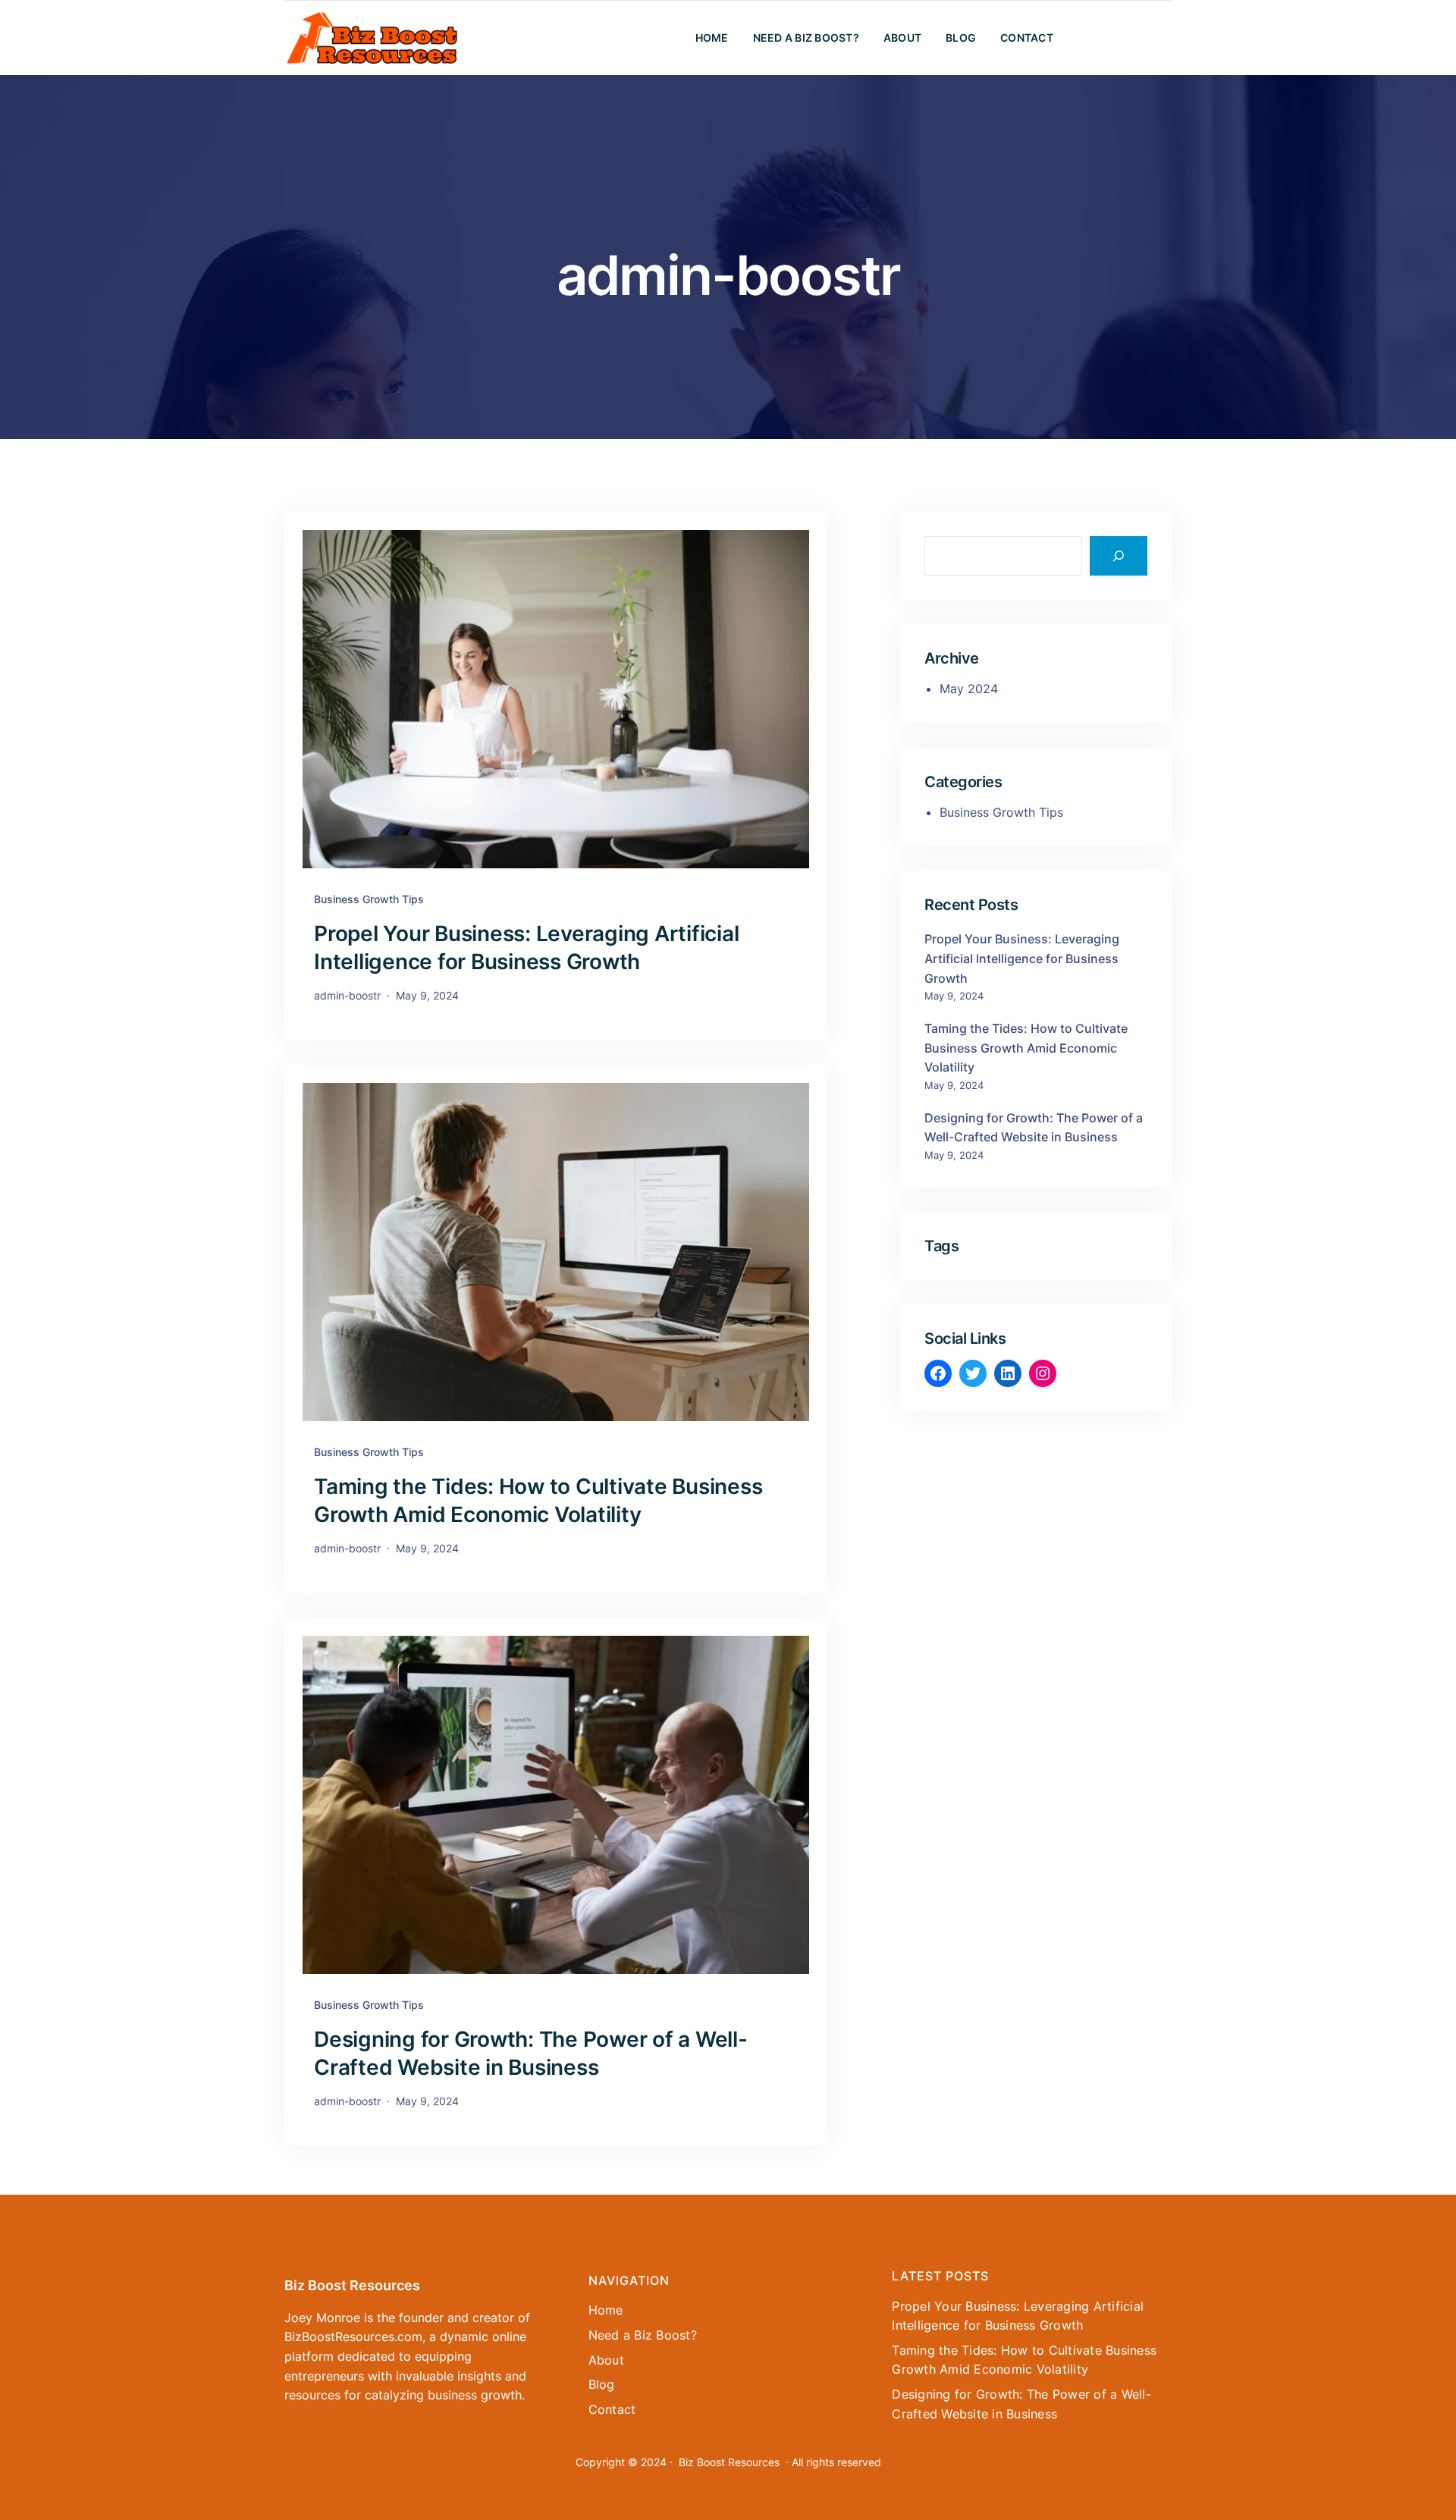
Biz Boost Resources (352, 2285)
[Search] (1119, 556)
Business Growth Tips (369, 899)
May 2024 (969, 689)
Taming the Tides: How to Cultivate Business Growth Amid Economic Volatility (538, 1500)
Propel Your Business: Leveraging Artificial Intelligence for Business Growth (526, 947)
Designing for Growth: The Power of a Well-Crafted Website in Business (531, 2053)
